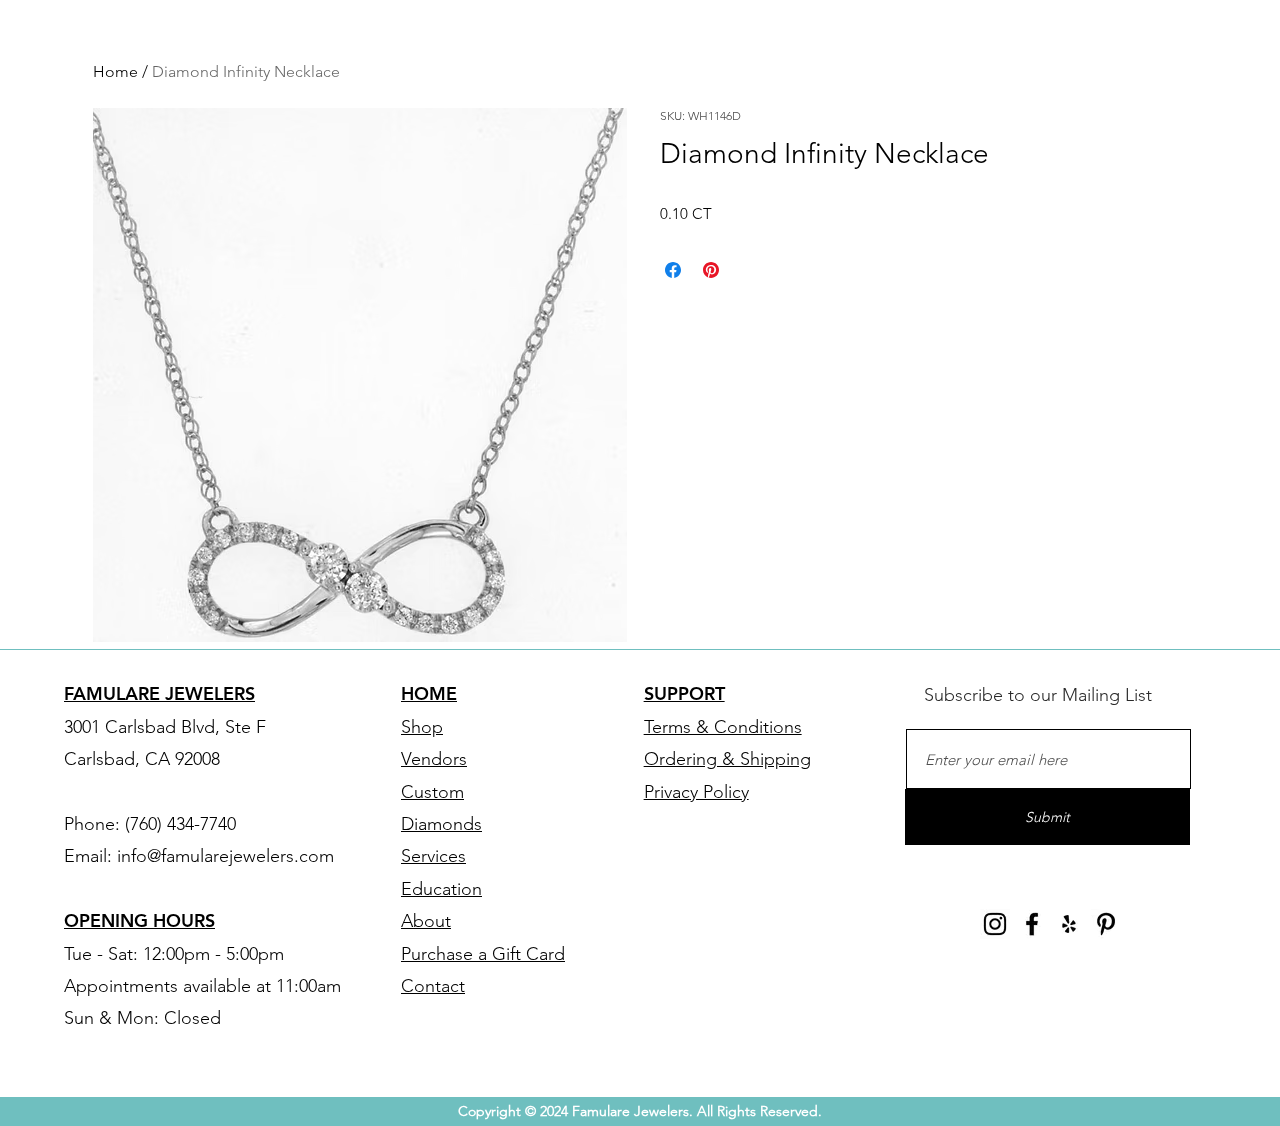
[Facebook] (1032, 924)
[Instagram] (995, 924)
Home (115, 71)
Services (433, 856)
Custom (432, 792)
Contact (433, 986)
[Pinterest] (1106, 924)
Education (441, 889)
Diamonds (441, 824)
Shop (422, 727)
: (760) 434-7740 (175, 824)
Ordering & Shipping (727, 759)
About (426, 921)
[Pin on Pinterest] (711, 270)
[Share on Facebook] (673, 270)
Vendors (434, 759)
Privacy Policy (696, 792)
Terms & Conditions (723, 727)
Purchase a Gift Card (483, 954)
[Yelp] (1069, 924)
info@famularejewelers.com (225, 856)
